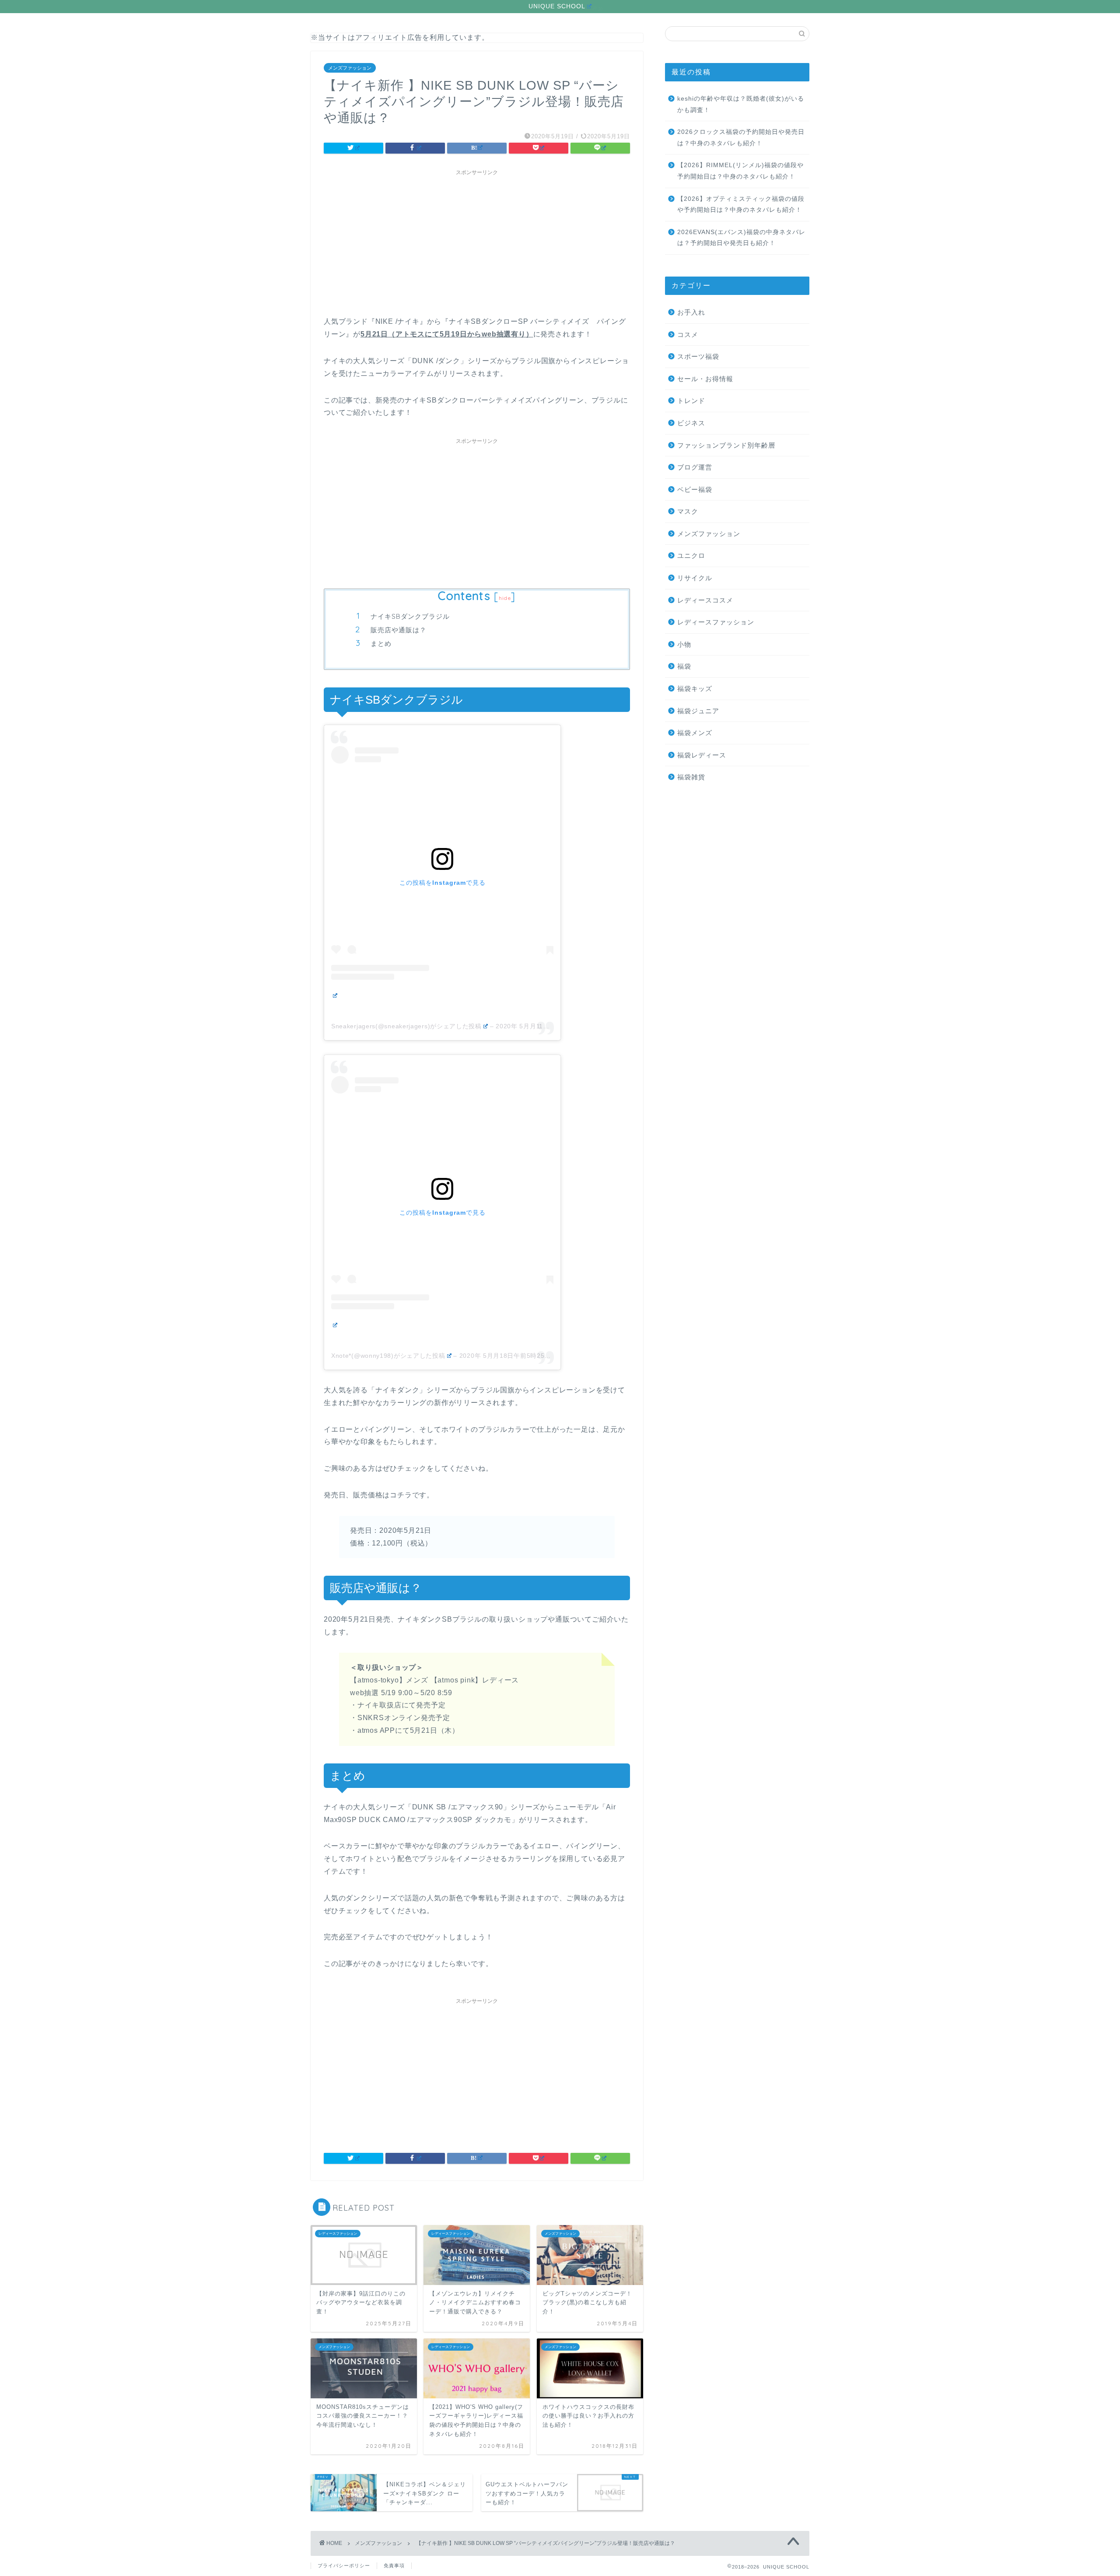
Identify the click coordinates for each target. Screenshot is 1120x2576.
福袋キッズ (695, 689)
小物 (684, 644)
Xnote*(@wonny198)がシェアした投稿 (388, 1356)
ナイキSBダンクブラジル (410, 616)
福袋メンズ (695, 733)
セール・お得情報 (705, 379)
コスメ (688, 335)
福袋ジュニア (698, 711)
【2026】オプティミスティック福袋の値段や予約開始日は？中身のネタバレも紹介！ (741, 205)
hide (505, 598)
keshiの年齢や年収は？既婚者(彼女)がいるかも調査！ (741, 104)
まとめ (381, 643)
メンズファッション (350, 68)
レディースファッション (716, 622)
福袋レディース (702, 755)
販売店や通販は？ (399, 630)
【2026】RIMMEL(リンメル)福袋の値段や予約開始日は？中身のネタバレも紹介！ (740, 171)
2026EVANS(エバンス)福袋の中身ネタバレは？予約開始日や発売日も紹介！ (741, 238)
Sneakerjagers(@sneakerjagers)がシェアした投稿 (406, 1026)
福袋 (684, 666)
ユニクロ (691, 556)
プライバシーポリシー (344, 2565)
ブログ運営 (695, 467)
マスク (688, 511)
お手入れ (691, 312)
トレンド (691, 401)
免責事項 (394, 2565)
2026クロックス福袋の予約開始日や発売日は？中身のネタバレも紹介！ (741, 138)
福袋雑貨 (691, 777)
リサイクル (695, 578)
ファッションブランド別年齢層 (726, 445)
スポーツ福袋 (698, 356)
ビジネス (691, 423)
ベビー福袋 (695, 489)
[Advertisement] (477, 241)
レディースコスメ (705, 600)
